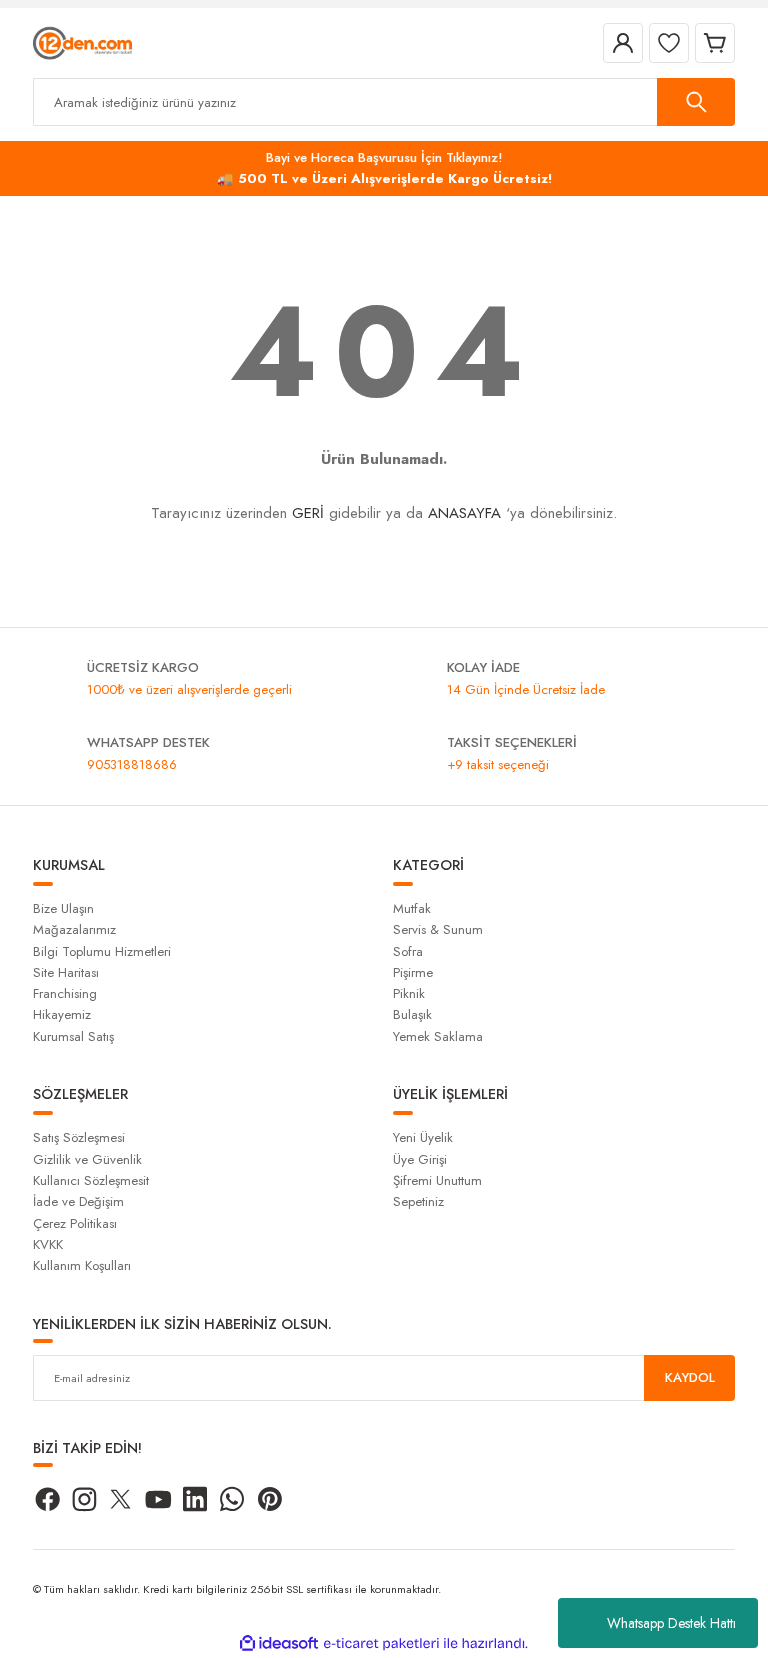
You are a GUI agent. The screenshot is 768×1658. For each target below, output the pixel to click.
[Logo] (82, 42)
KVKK (48, 1244)
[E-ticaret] (381, 1643)
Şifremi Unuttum (437, 1180)
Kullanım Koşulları (82, 1265)
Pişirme (413, 972)
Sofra (408, 951)
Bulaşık (412, 1014)
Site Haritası (66, 972)
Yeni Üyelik (423, 1137)
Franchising (65, 993)
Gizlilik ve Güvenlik (87, 1159)
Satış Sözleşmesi (79, 1137)
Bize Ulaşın (63, 908)
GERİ (308, 513)
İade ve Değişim (78, 1201)
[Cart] (715, 43)
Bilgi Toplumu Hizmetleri (102, 951)
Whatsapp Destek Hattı (671, 1623)
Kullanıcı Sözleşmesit (91, 1180)
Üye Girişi (420, 1159)
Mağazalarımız (74, 929)
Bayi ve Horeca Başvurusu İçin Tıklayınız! (384, 157)
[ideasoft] (279, 1644)
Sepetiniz (418, 1201)
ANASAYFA (464, 513)
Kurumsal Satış (73, 1036)
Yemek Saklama (438, 1036)
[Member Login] (623, 43)
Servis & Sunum (438, 929)
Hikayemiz (62, 1014)
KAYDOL (690, 1377)
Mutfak (412, 908)
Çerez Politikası (75, 1223)
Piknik (409, 993)
